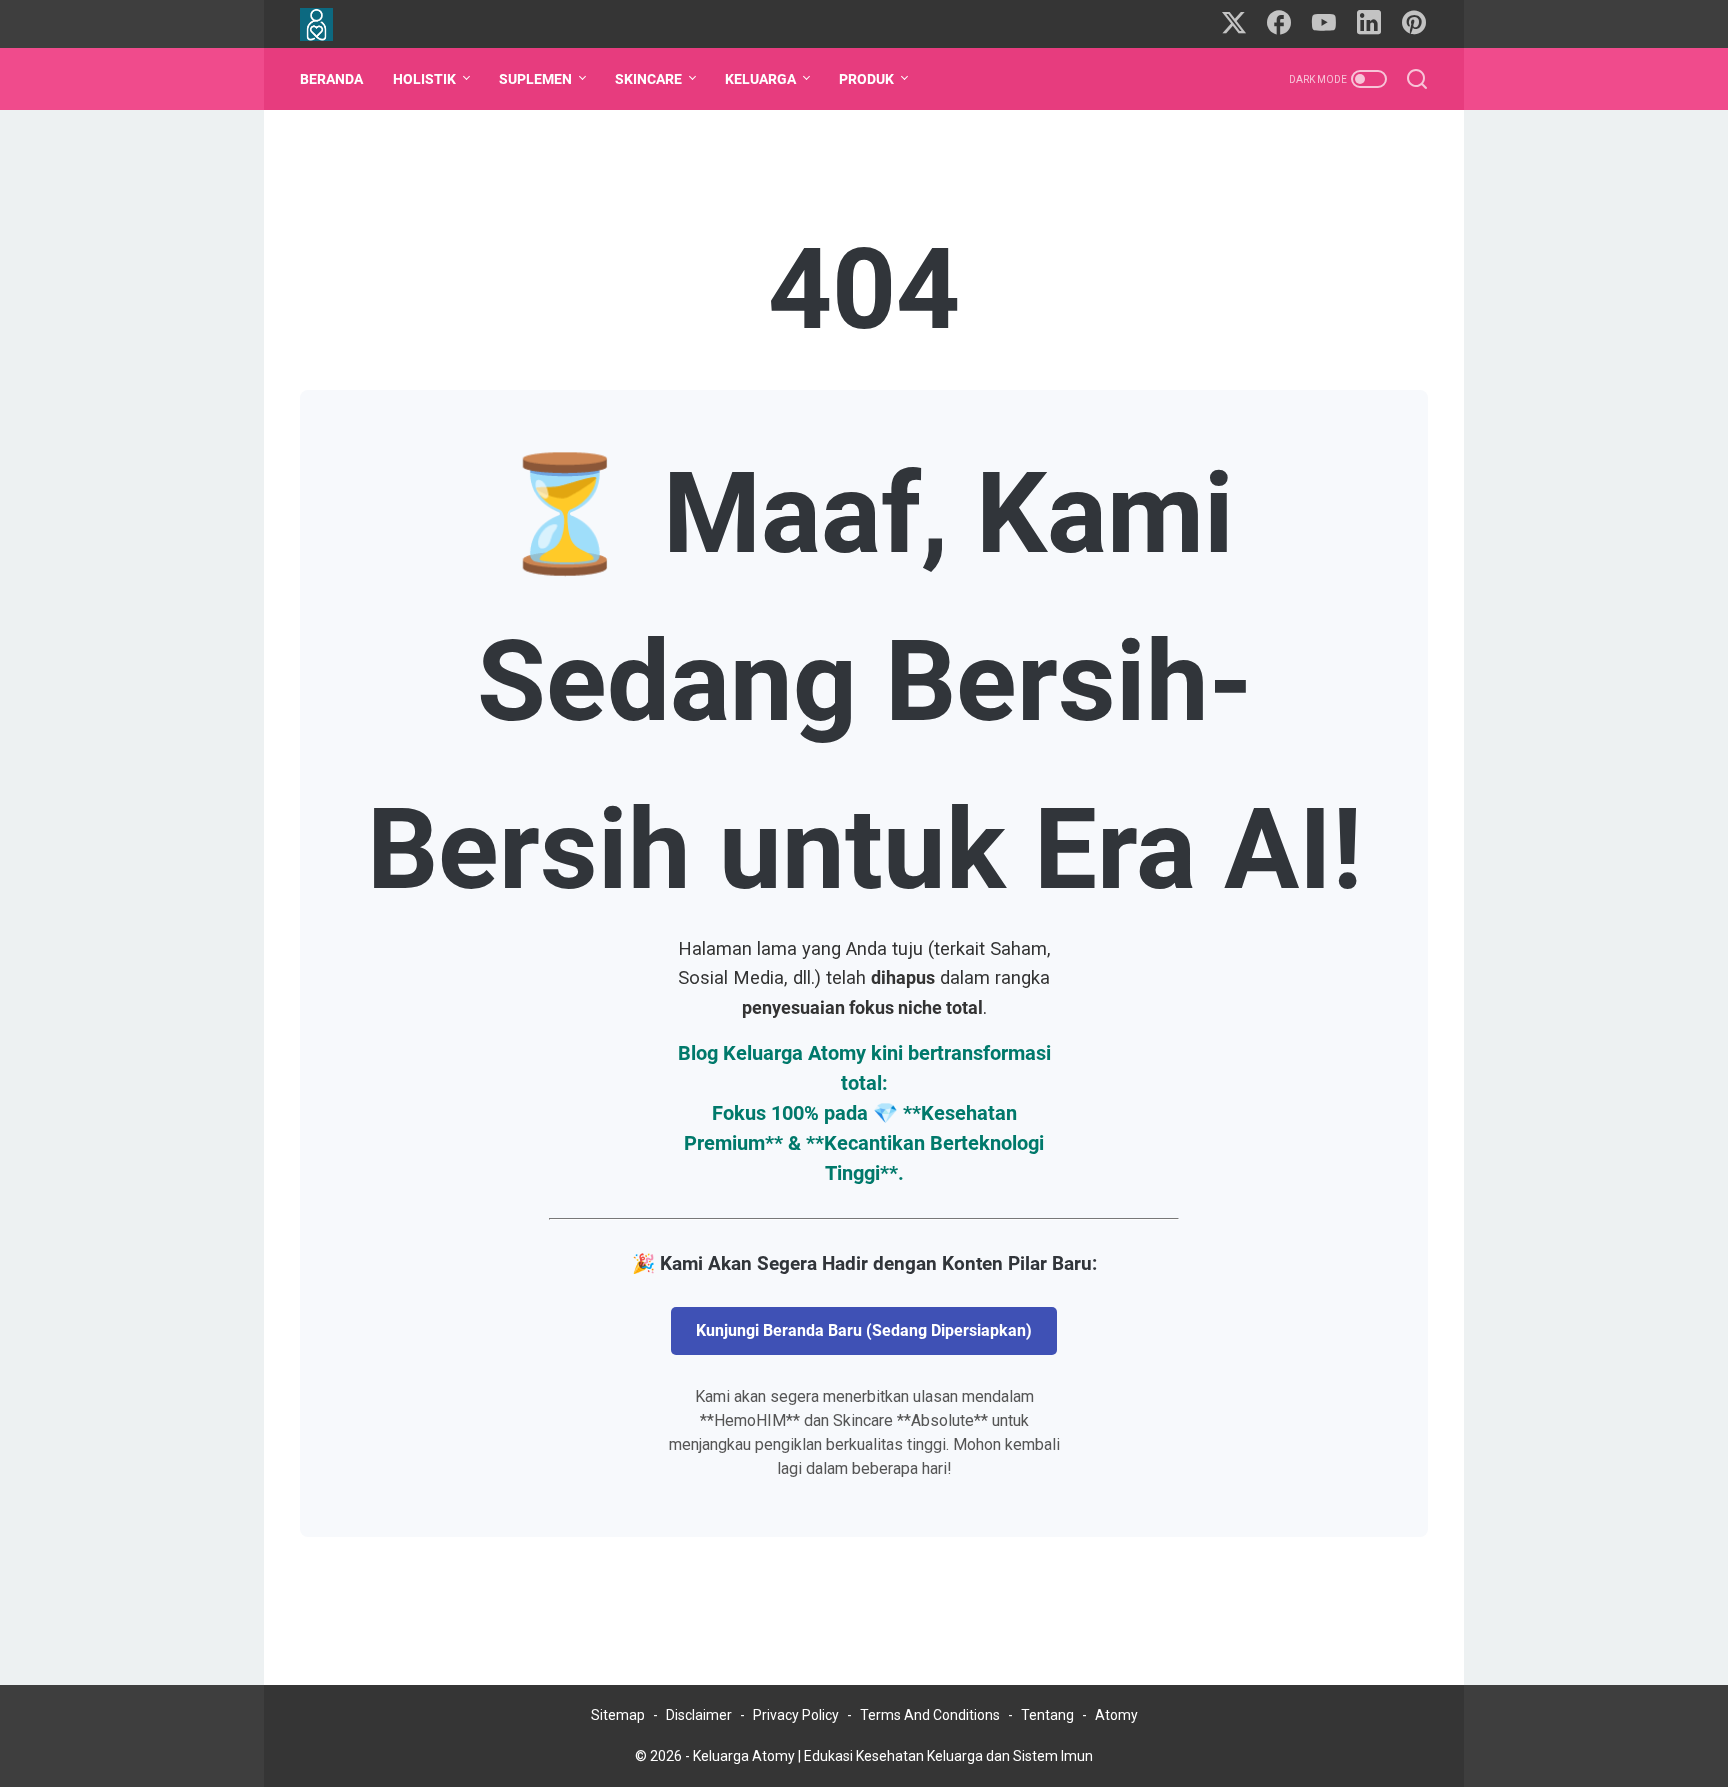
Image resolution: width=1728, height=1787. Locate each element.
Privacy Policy (796, 1715)
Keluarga (760, 79)
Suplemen (535, 79)
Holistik (424, 79)
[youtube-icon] (1324, 24)
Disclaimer (699, 1715)
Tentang (1047, 1715)
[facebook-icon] (1279, 24)
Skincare (648, 79)
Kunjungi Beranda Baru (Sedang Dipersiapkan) (864, 1330)
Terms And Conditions (930, 1715)
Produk (866, 79)
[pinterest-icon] (1414, 24)
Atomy (1116, 1715)
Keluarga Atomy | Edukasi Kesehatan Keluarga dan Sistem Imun (893, 1756)
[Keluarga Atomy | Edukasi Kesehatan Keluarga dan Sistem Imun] (329, 24)
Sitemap (618, 1715)
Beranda (331, 79)
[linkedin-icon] (1369, 24)
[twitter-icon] (1234, 24)
